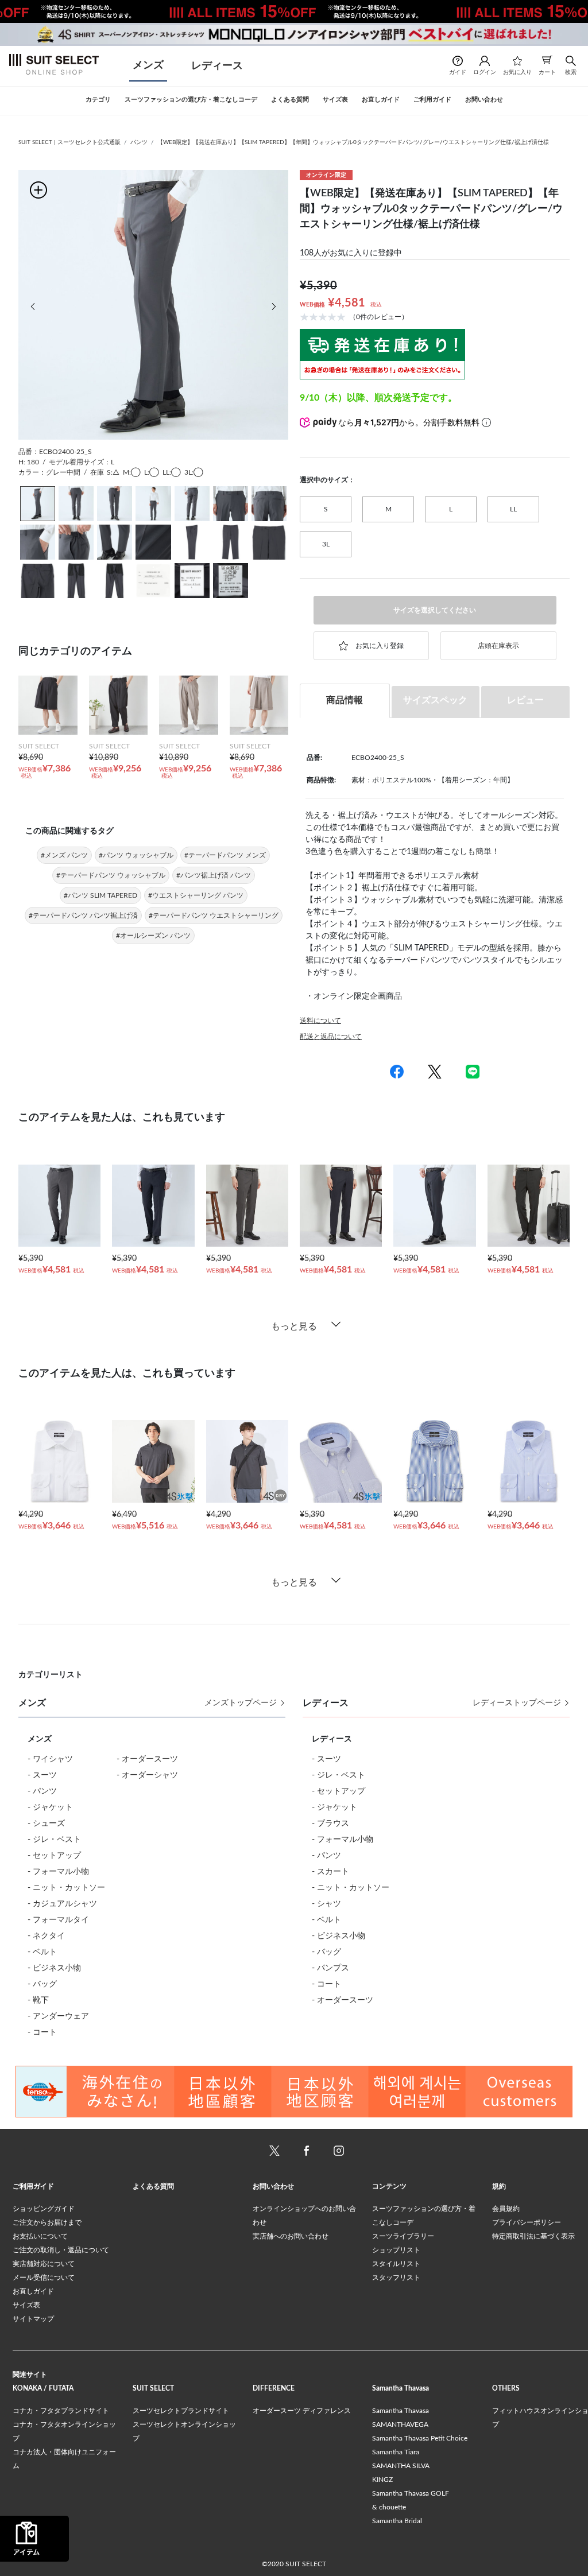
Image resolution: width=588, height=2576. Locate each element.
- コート (42, 2032)
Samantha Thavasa (401, 2411)
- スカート (330, 1872)
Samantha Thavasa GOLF (411, 2493)
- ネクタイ (46, 1936)
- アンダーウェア (58, 2016)
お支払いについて (40, 2236)
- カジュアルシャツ (62, 1904)
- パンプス (330, 1968)
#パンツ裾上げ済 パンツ (214, 875)
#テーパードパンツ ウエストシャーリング (214, 915)
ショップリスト (396, 2250)
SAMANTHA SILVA (401, 2466)
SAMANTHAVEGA (400, 2424)
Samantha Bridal (397, 2521)
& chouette (389, 2507)
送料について (320, 1021)
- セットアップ (54, 1856)
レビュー (525, 700)
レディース (217, 66)
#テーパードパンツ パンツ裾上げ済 (83, 915)
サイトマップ (33, 2319)
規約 (499, 2186)
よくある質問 (153, 2186)
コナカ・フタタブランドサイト (61, 2411)
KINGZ (382, 2480)
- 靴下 (38, 2000)
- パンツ (42, 1791)
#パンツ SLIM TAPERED (100, 895)
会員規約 (506, 2209)
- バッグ (42, 1984)
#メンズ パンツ (64, 855)
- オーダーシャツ (147, 1775)
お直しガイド (33, 2291)
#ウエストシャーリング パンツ (196, 895)
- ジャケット (50, 1807)
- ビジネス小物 (54, 1968)
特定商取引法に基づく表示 (533, 2236)
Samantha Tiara (396, 2452)
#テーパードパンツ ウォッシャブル (111, 875)
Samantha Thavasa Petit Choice (420, 2438)
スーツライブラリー (403, 2236)
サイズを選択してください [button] (435, 610)
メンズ (148, 65)
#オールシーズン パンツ (153, 936)
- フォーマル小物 (58, 1872)
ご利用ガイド (33, 2186)
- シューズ (46, 1824)
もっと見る (294, 1326)
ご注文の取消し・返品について (61, 2250)
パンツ (139, 142)
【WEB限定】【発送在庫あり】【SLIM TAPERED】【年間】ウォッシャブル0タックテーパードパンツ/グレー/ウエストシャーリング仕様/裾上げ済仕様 (353, 142)
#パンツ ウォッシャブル (136, 855)
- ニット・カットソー (66, 1888)
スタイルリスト (396, 2264)
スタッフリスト (396, 2278)
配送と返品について (331, 1037)
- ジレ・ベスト (54, 1840)
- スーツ (42, 1775)
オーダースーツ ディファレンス (302, 2411)
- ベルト (42, 1952)
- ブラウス (330, 1824)
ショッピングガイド (44, 2209)
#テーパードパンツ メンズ (225, 855)
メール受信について (44, 2278)
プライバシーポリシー (527, 2222)
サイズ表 (26, 2305)
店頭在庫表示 (498, 646)
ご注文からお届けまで (47, 2222)
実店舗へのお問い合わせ (291, 2236)
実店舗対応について (44, 2264)
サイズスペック (435, 700)
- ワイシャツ (50, 1759)
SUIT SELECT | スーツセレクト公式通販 (69, 142)
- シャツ (326, 1904)
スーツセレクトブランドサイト (181, 2411)
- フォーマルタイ (58, 1920)
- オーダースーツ (147, 1759)
